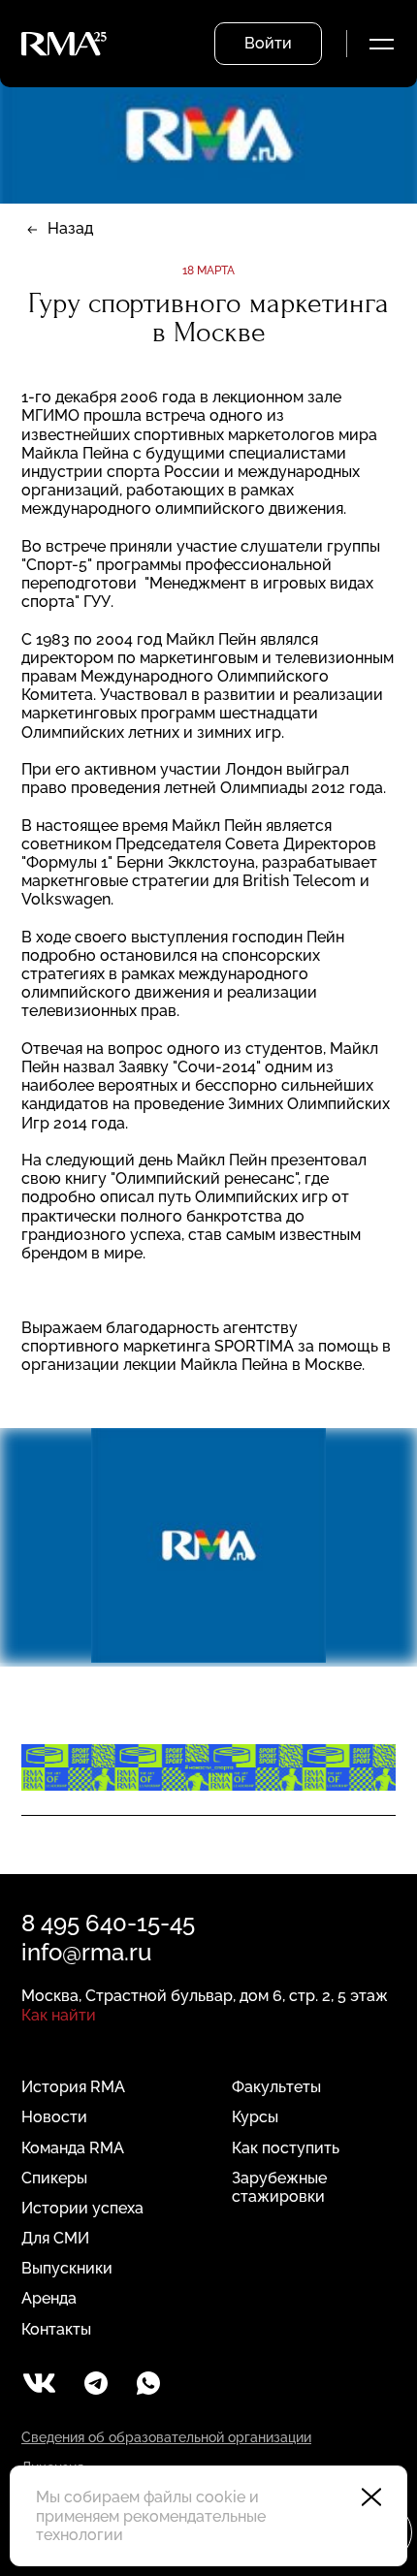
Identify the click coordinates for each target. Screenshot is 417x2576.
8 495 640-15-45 (108, 1923)
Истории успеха (82, 2208)
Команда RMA (73, 2148)
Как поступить (286, 2148)
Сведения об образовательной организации (166, 2437)
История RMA (73, 2087)
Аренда (49, 2298)
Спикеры (54, 2178)
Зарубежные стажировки (279, 2187)
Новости (54, 2117)
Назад (70, 228)
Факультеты (276, 2087)
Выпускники (67, 2268)
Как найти (59, 2015)
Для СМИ (55, 2238)
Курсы (255, 2117)
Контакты (56, 2329)
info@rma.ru (86, 1952)
